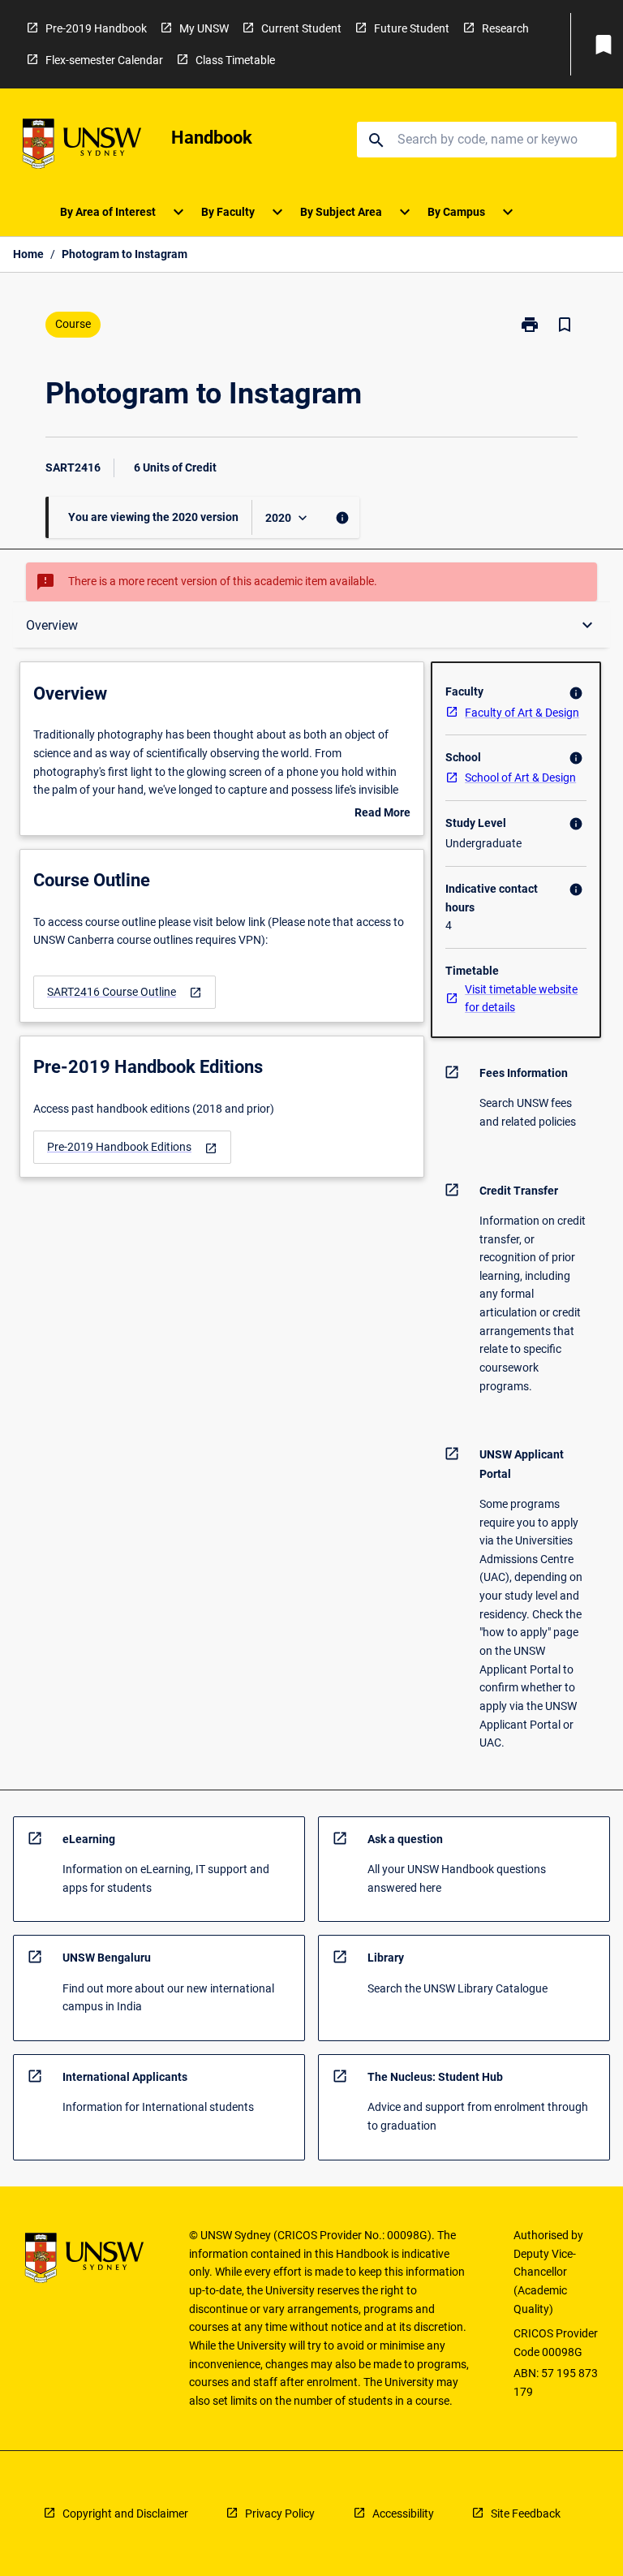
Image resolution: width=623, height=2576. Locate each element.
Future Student (412, 28)
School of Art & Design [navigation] (520, 778)
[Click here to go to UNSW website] (82, 146)
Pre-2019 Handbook (96, 28)
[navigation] (125, 992)
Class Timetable (235, 60)
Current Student (301, 28)
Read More (382, 814)
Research (505, 28)
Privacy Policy (280, 2514)
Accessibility (403, 2514)
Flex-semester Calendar (104, 60)
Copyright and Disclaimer (125, 2514)
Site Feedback (526, 2514)
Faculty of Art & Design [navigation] (522, 713)
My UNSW (204, 28)
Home (28, 254)
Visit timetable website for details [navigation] (521, 999)
